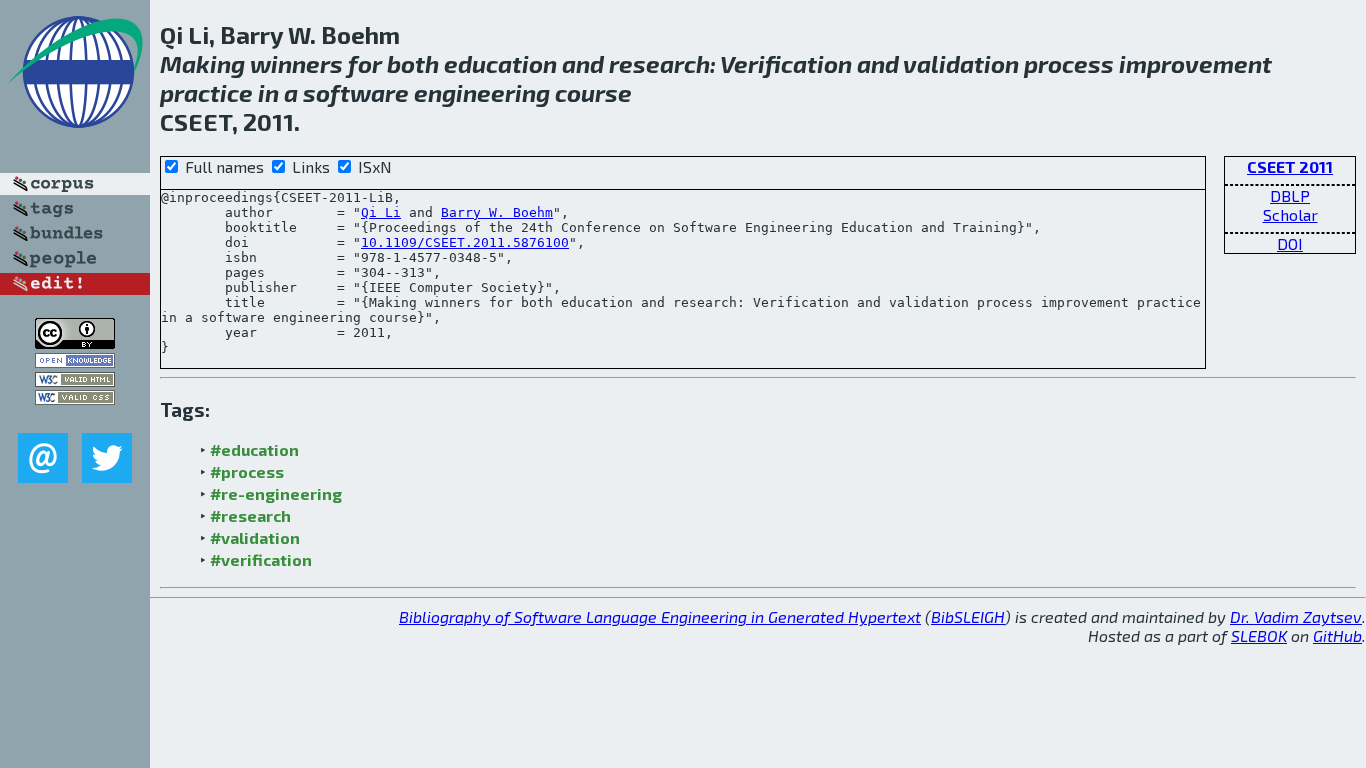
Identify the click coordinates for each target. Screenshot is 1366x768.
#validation (255, 537)
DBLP (1290, 195)
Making (202, 63)
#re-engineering (276, 493)
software (356, 92)
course (593, 92)
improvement (1195, 63)
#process (247, 471)
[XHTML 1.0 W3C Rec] (75, 380)
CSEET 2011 (1290, 166)
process (1069, 63)
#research (250, 515)
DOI (1290, 243)
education (500, 63)
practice (206, 92)
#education (254, 449)
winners (296, 63)
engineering (482, 92)
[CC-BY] (75, 342)
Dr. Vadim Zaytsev (1296, 616)
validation (961, 63)
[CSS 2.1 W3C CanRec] (75, 418)
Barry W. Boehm (497, 212)
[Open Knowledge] (75, 361)
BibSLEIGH (968, 616)
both (413, 63)
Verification (786, 63)
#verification (261, 559)
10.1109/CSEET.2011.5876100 (465, 242)
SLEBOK (1259, 635)
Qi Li (381, 212)
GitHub (1337, 635)
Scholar (1290, 214)
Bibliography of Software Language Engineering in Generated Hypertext (660, 616)
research (659, 63)
